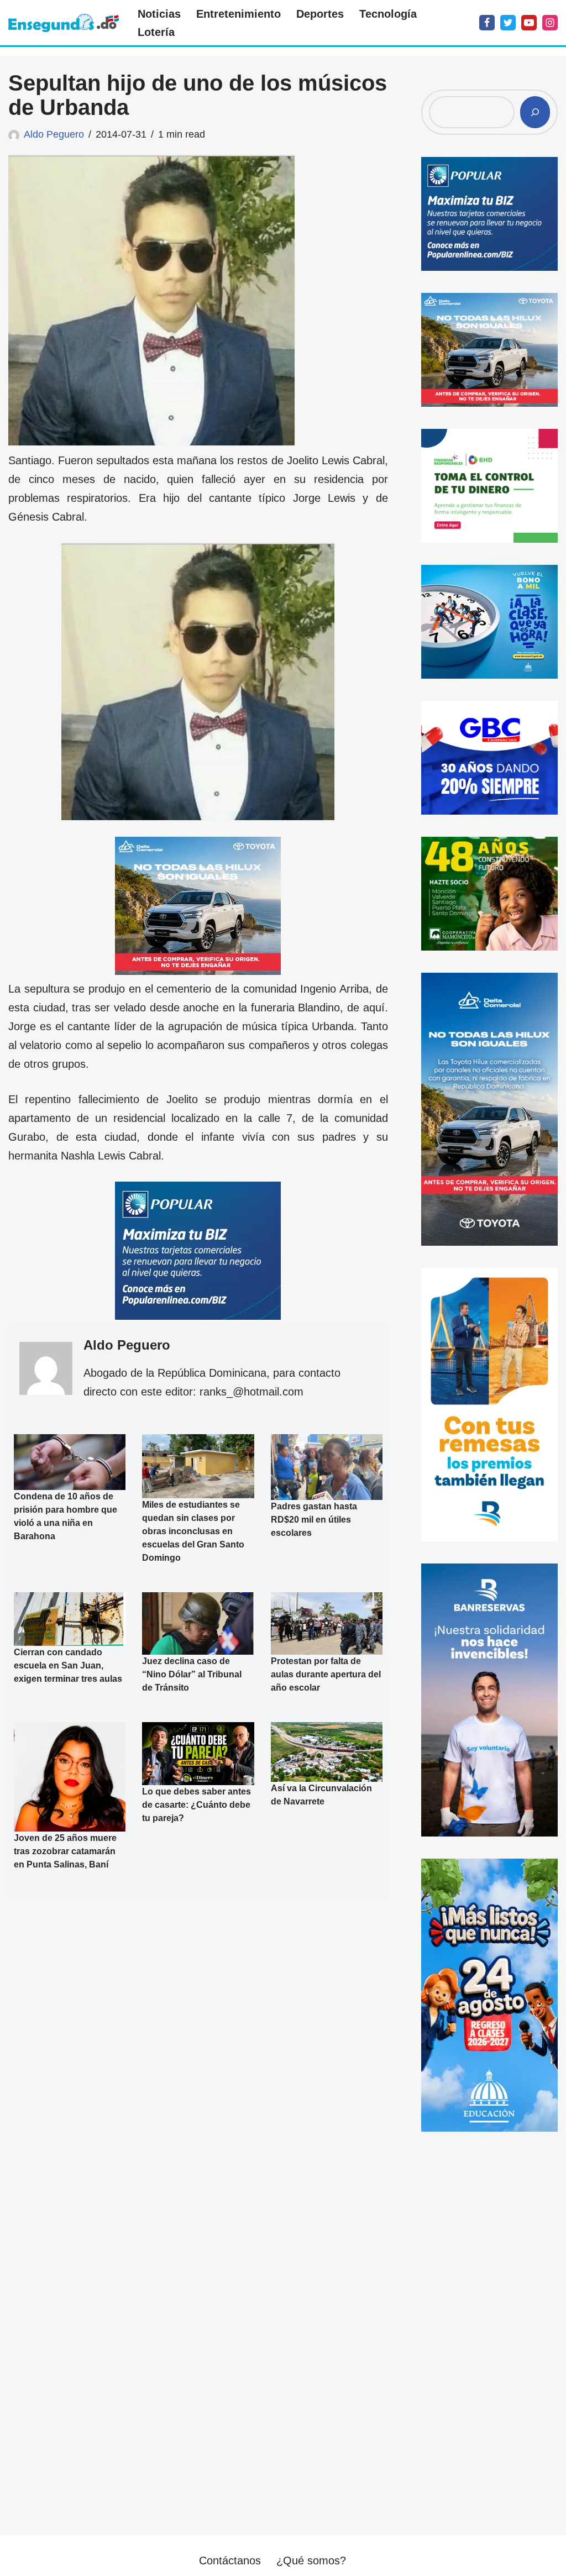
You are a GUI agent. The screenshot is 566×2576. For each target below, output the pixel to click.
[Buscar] (535, 112)
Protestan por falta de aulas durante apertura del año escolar (326, 1674)
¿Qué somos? (311, 2561)
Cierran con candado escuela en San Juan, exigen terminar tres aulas (68, 1665)
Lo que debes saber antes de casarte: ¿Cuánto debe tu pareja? (196, 1805)
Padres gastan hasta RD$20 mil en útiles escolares (314, 1520)
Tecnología (388, 14)
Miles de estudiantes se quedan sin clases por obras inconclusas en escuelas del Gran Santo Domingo (193, 1531)
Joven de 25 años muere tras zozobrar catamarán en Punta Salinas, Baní (65, 1851)
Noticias (159, 14)
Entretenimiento (239, 14)
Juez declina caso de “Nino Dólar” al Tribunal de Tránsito (192, 1674)
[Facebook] (487, 23)
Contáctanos (230, 2561)
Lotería (156, 32)
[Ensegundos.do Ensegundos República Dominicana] (64, 23)
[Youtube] (529, 23)
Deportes (320, 14)
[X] (508, 23)
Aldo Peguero (54, 134)
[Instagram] (550, 23)
